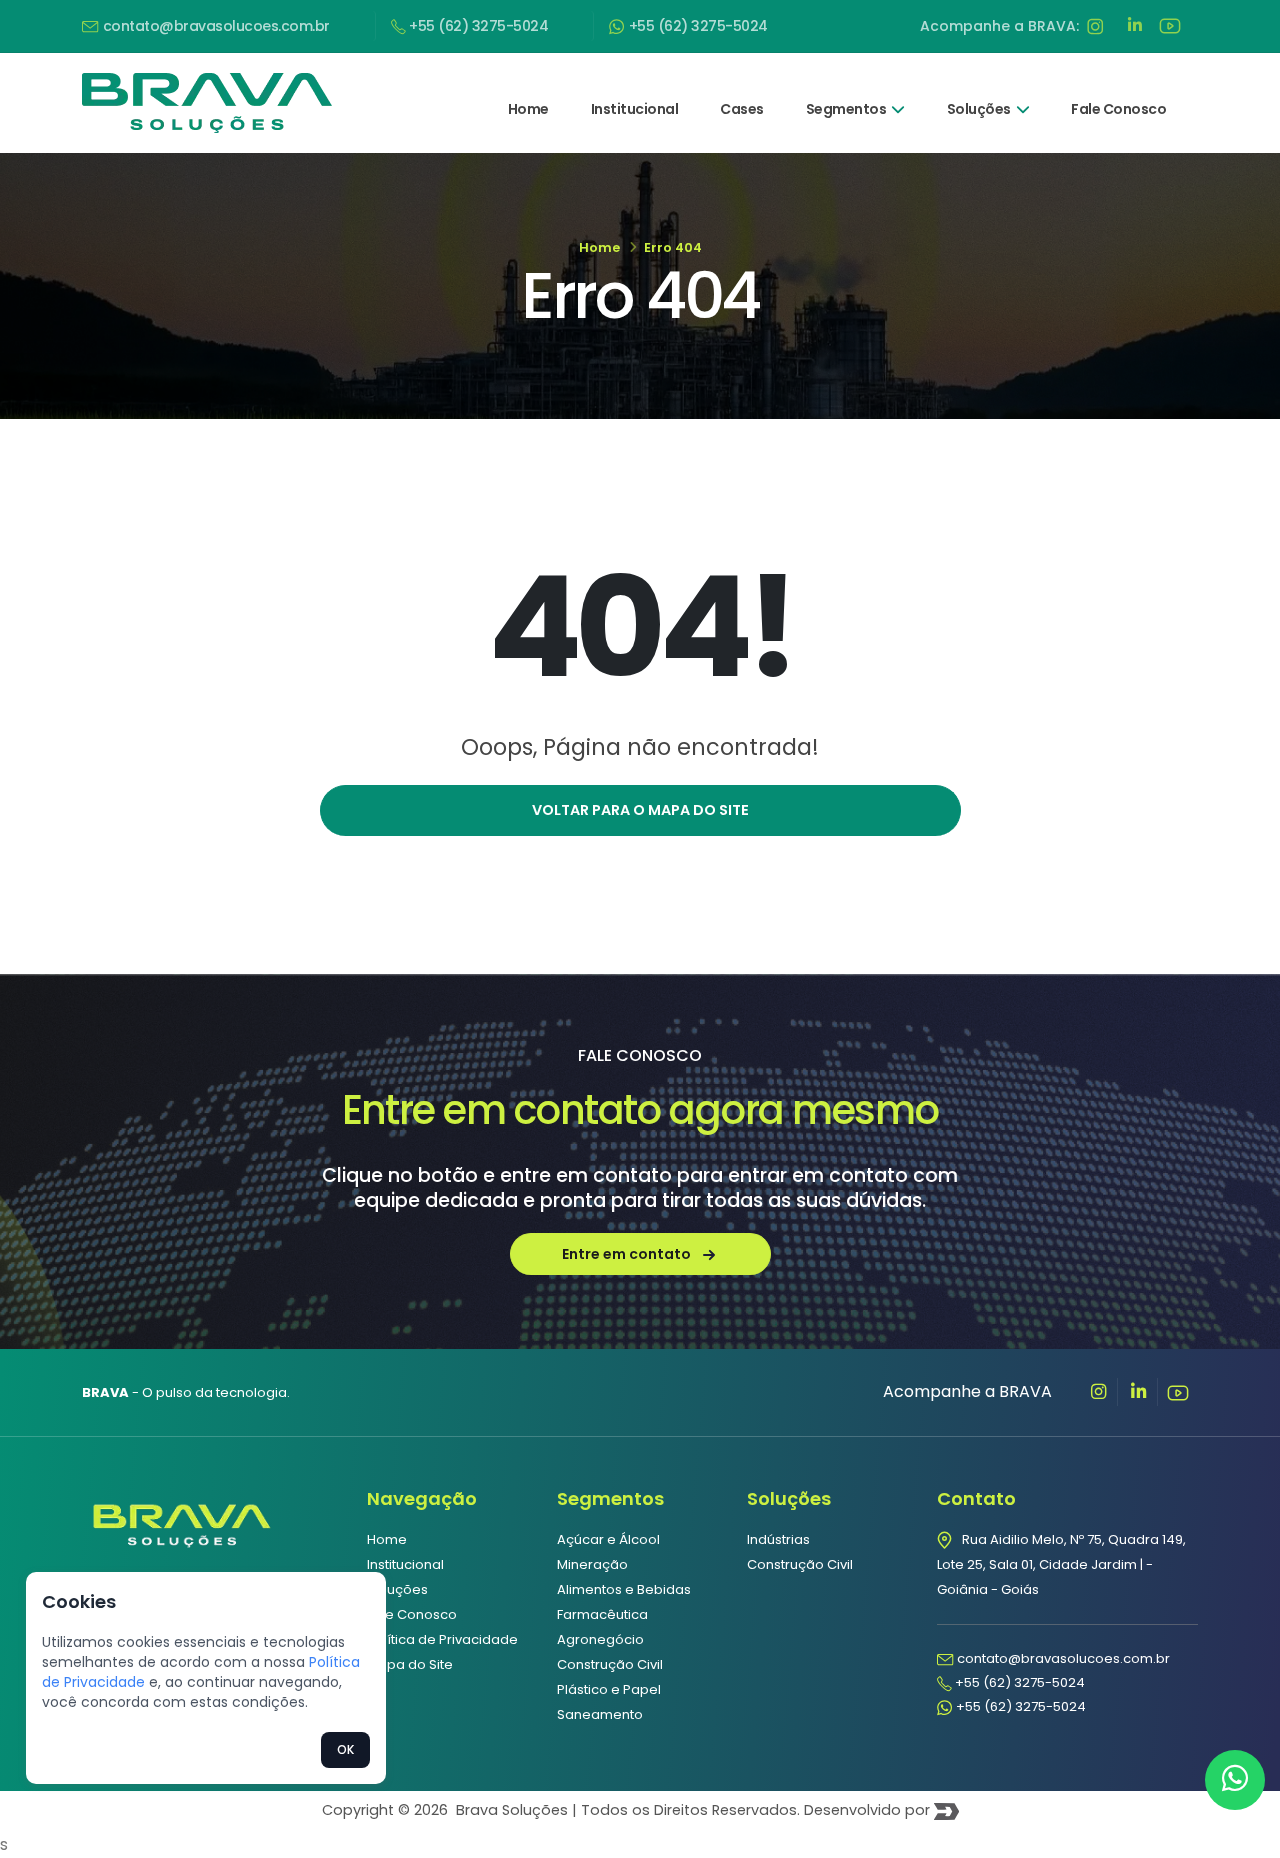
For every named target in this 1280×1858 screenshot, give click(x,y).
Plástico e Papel (609, 1689)
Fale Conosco (1118, 109)
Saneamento (600, 1714)
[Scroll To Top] (1245, 1835)
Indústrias (778, 1539)
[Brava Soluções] (182, 1521)
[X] (1098, 1392)
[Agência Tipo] (946, 1810)
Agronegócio (600, 1639)
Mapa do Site (410, 1664)
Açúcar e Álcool (608, 1539)
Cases (742, 109)
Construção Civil (610, 1664)
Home (528, 109)
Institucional (635, 109)
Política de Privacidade (442, 1639)
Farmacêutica (602, 1614)
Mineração (592, 1564)
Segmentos (846, 109)
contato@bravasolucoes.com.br (214, 26)
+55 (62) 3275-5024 (477, 26)
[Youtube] (1178, 1392)
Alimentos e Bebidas (624, 1589)
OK (345, 1749)
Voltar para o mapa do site (640, 810)
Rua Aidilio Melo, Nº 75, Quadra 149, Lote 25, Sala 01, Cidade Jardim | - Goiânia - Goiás (1061, 1564)
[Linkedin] (1138, 1392)
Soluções (979, 109)
